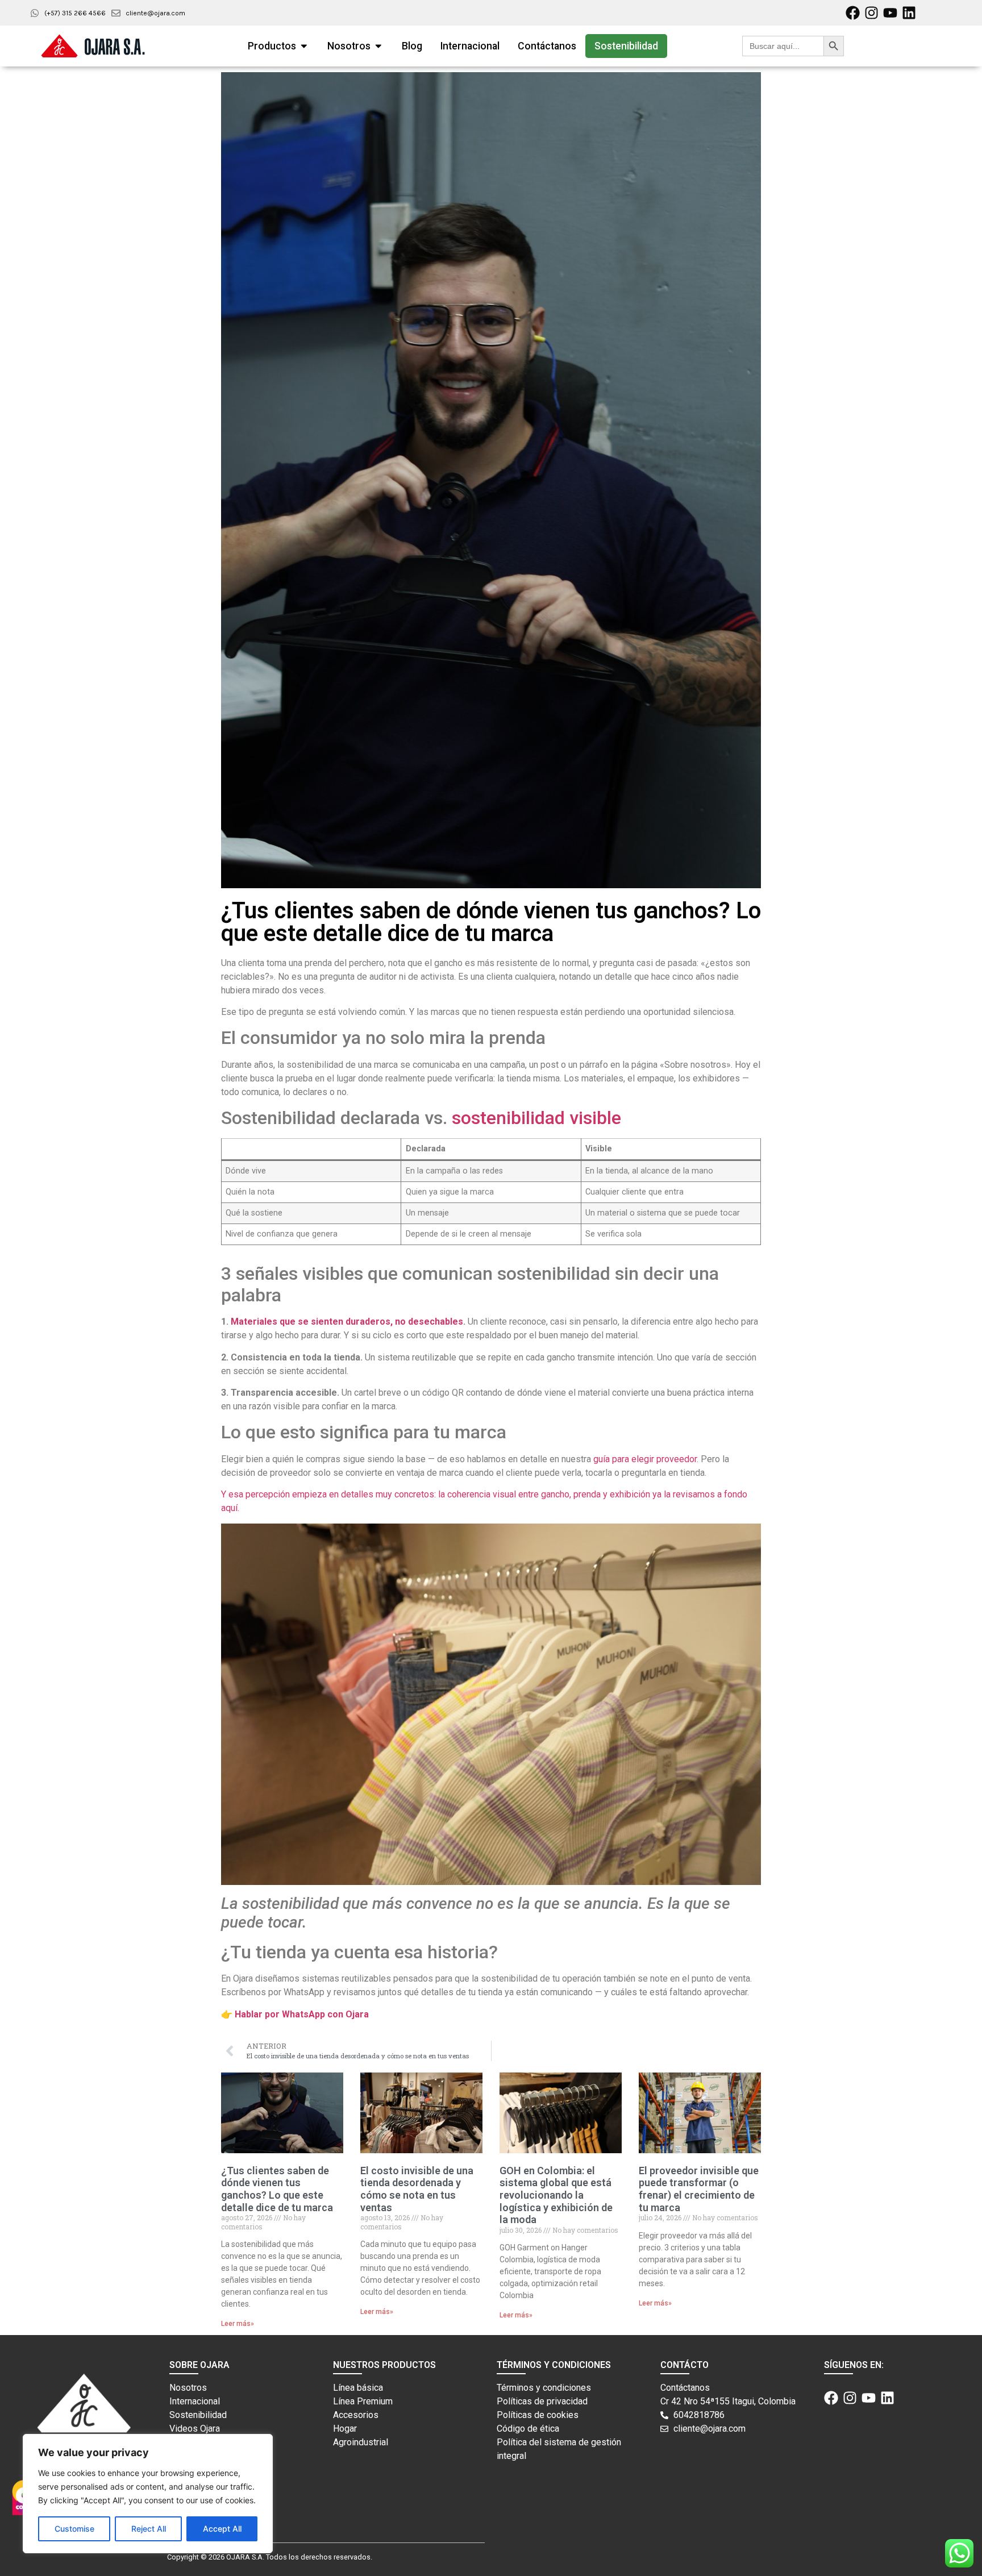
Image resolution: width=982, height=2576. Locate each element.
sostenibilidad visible (536, 1118)
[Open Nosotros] (378, 46)
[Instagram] (871, 13)
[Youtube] (890, 13)
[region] (148, 2494)
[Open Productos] (304, 46)
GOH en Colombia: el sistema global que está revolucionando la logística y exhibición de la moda (556, 2195)
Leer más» (238, 2324)
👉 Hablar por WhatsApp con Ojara (295, 2014)
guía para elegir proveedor (645, 1459)
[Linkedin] (909, 13)
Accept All (222, 2529)
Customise (74, 2529)
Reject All (149, 2529)
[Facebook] (853, 13)
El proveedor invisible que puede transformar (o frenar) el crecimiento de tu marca (699, 2189)
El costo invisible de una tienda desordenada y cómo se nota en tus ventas (417, 2189)
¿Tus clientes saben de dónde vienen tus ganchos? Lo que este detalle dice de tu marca (277, 2189)
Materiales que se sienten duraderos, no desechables (347, 1322)
